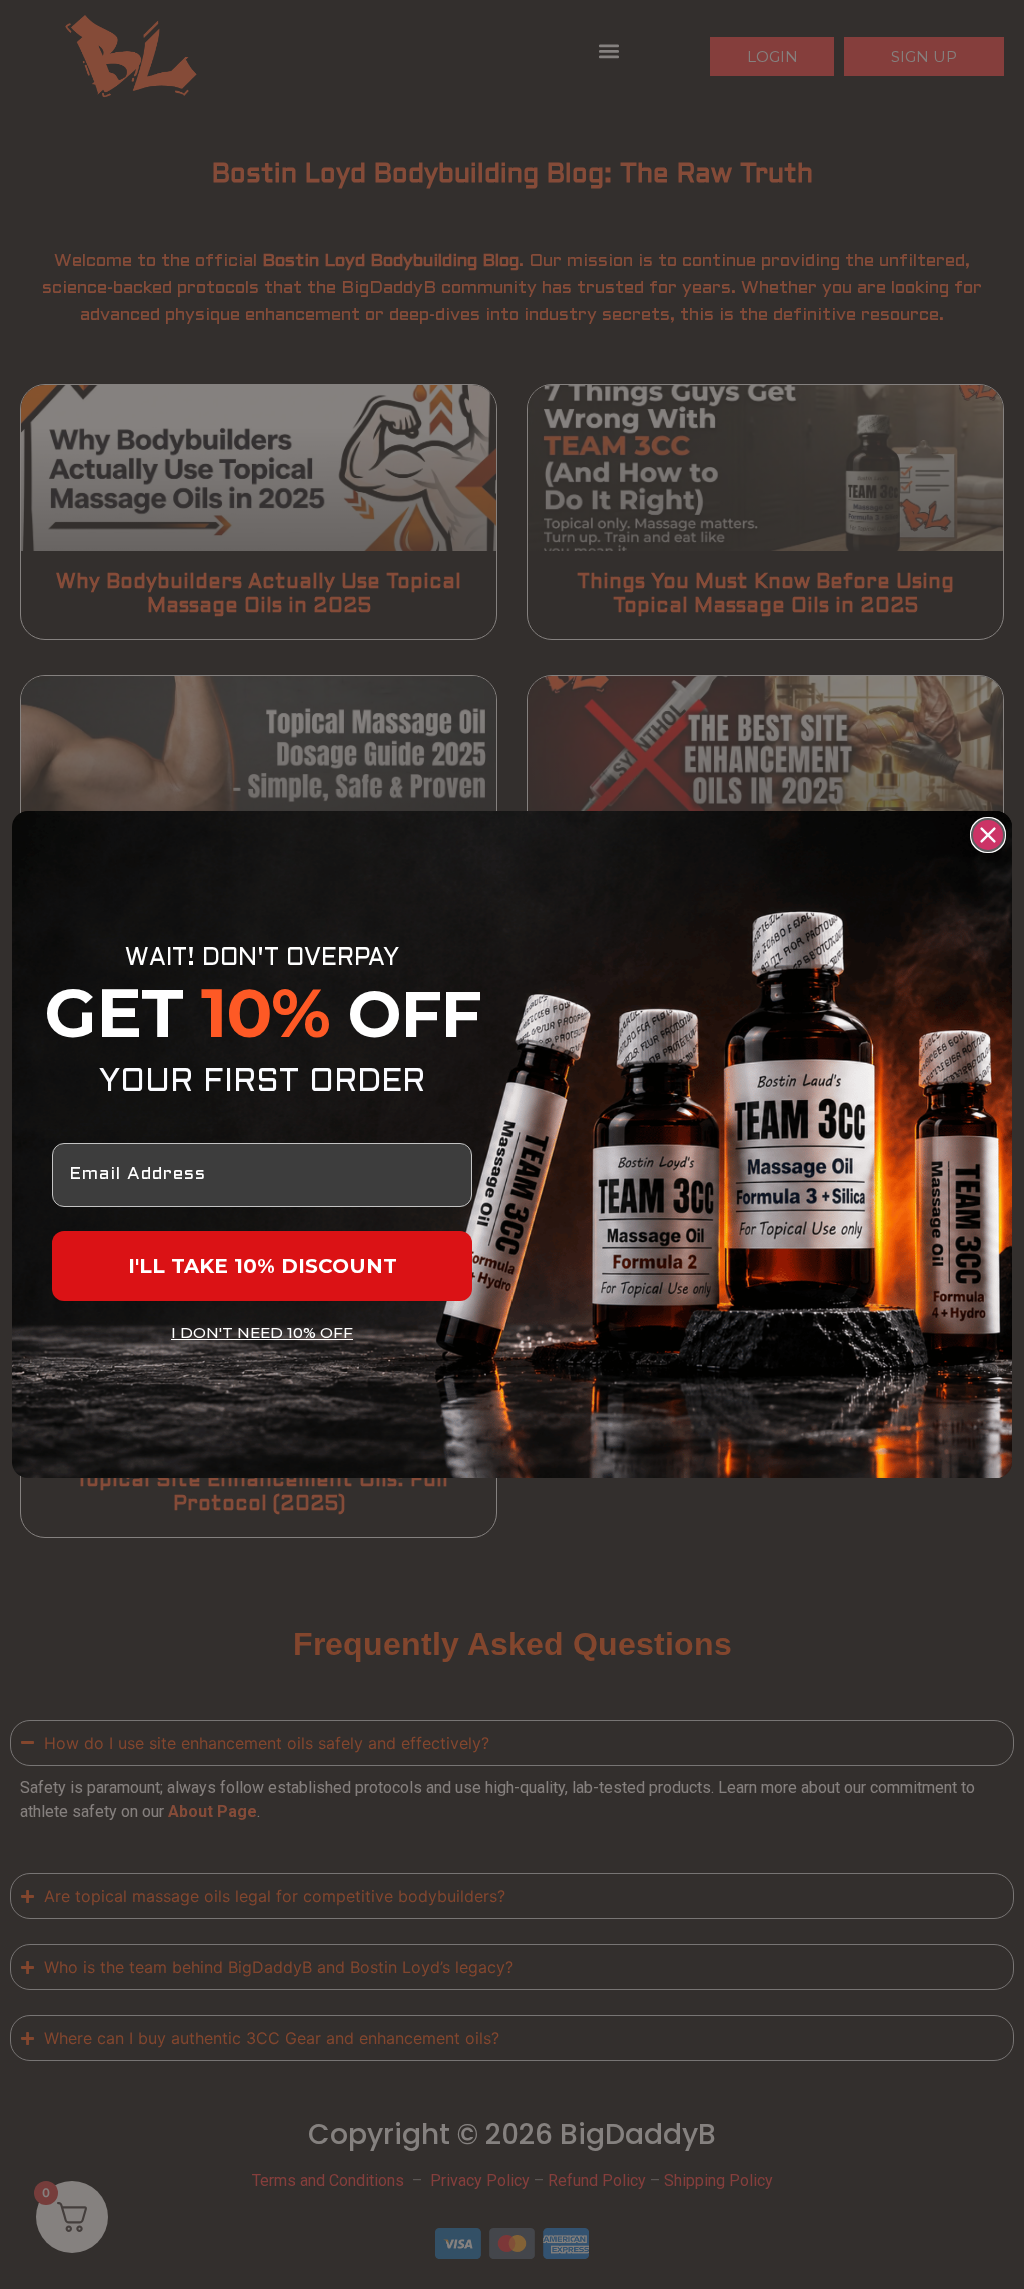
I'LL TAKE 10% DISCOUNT (262, 1266)
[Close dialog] (988, 835)
